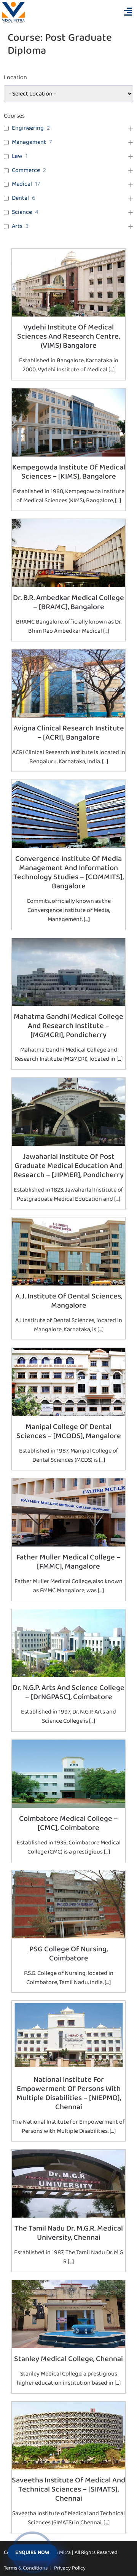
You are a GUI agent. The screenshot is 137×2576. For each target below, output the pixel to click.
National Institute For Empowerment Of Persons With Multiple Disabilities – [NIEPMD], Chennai (69, 2093)
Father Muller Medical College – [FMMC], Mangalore (68, 1562)
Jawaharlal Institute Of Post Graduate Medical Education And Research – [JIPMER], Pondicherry (68, 1166)
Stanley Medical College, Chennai (68, 2359)
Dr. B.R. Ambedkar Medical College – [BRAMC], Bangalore (68, 602)
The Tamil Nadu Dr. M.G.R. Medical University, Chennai (69, 2233)
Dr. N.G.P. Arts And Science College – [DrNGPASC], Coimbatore (68, 1692)
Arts (17, 227)
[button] (128, 12)
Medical (22, 184)
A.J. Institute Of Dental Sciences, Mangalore (69, 1301)
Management (29, 142)
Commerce (26, 171)
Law (17, 157)
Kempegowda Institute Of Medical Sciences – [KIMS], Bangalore (69, 472)
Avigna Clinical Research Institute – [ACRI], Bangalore (69, 733)
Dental (20, 198)
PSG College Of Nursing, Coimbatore (68, 1954)
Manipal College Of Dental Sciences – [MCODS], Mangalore (69, 1431)
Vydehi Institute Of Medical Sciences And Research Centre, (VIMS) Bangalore (68, 336)
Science (22, 212)
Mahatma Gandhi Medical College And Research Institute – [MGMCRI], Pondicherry (68, 1026)
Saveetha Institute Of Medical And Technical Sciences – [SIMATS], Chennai (68, 2489)
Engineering (28, 128)
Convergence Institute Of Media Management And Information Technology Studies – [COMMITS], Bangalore (68, 872)
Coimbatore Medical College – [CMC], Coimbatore (68, 1823)
